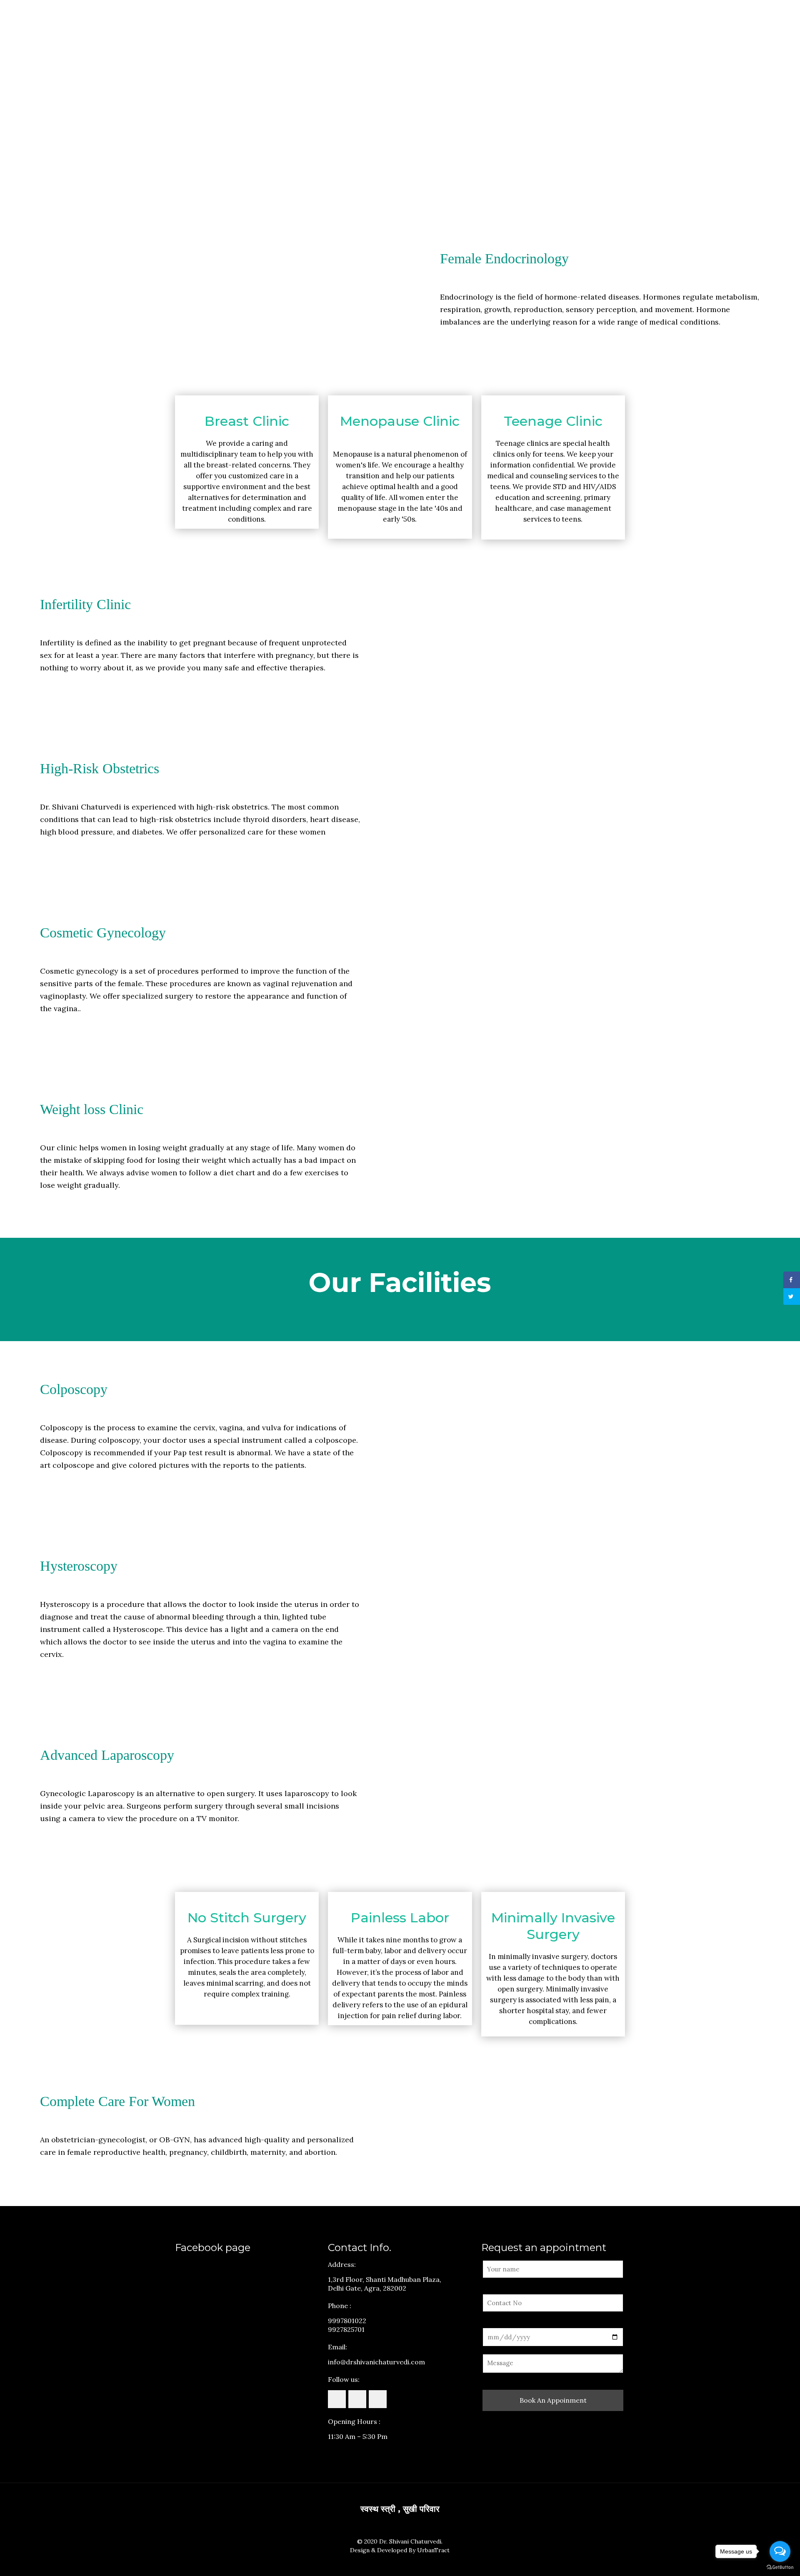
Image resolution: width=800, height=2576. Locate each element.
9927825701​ (346, 2329)
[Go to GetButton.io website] (780, 2567)
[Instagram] (411, 2563)
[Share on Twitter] (792, 1297)
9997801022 (347, 2321)
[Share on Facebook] (792, 1280)
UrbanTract (433, 2550)
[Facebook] (389, 2563)
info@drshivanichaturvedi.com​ (376, 2362)
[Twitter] (400, 2563)
